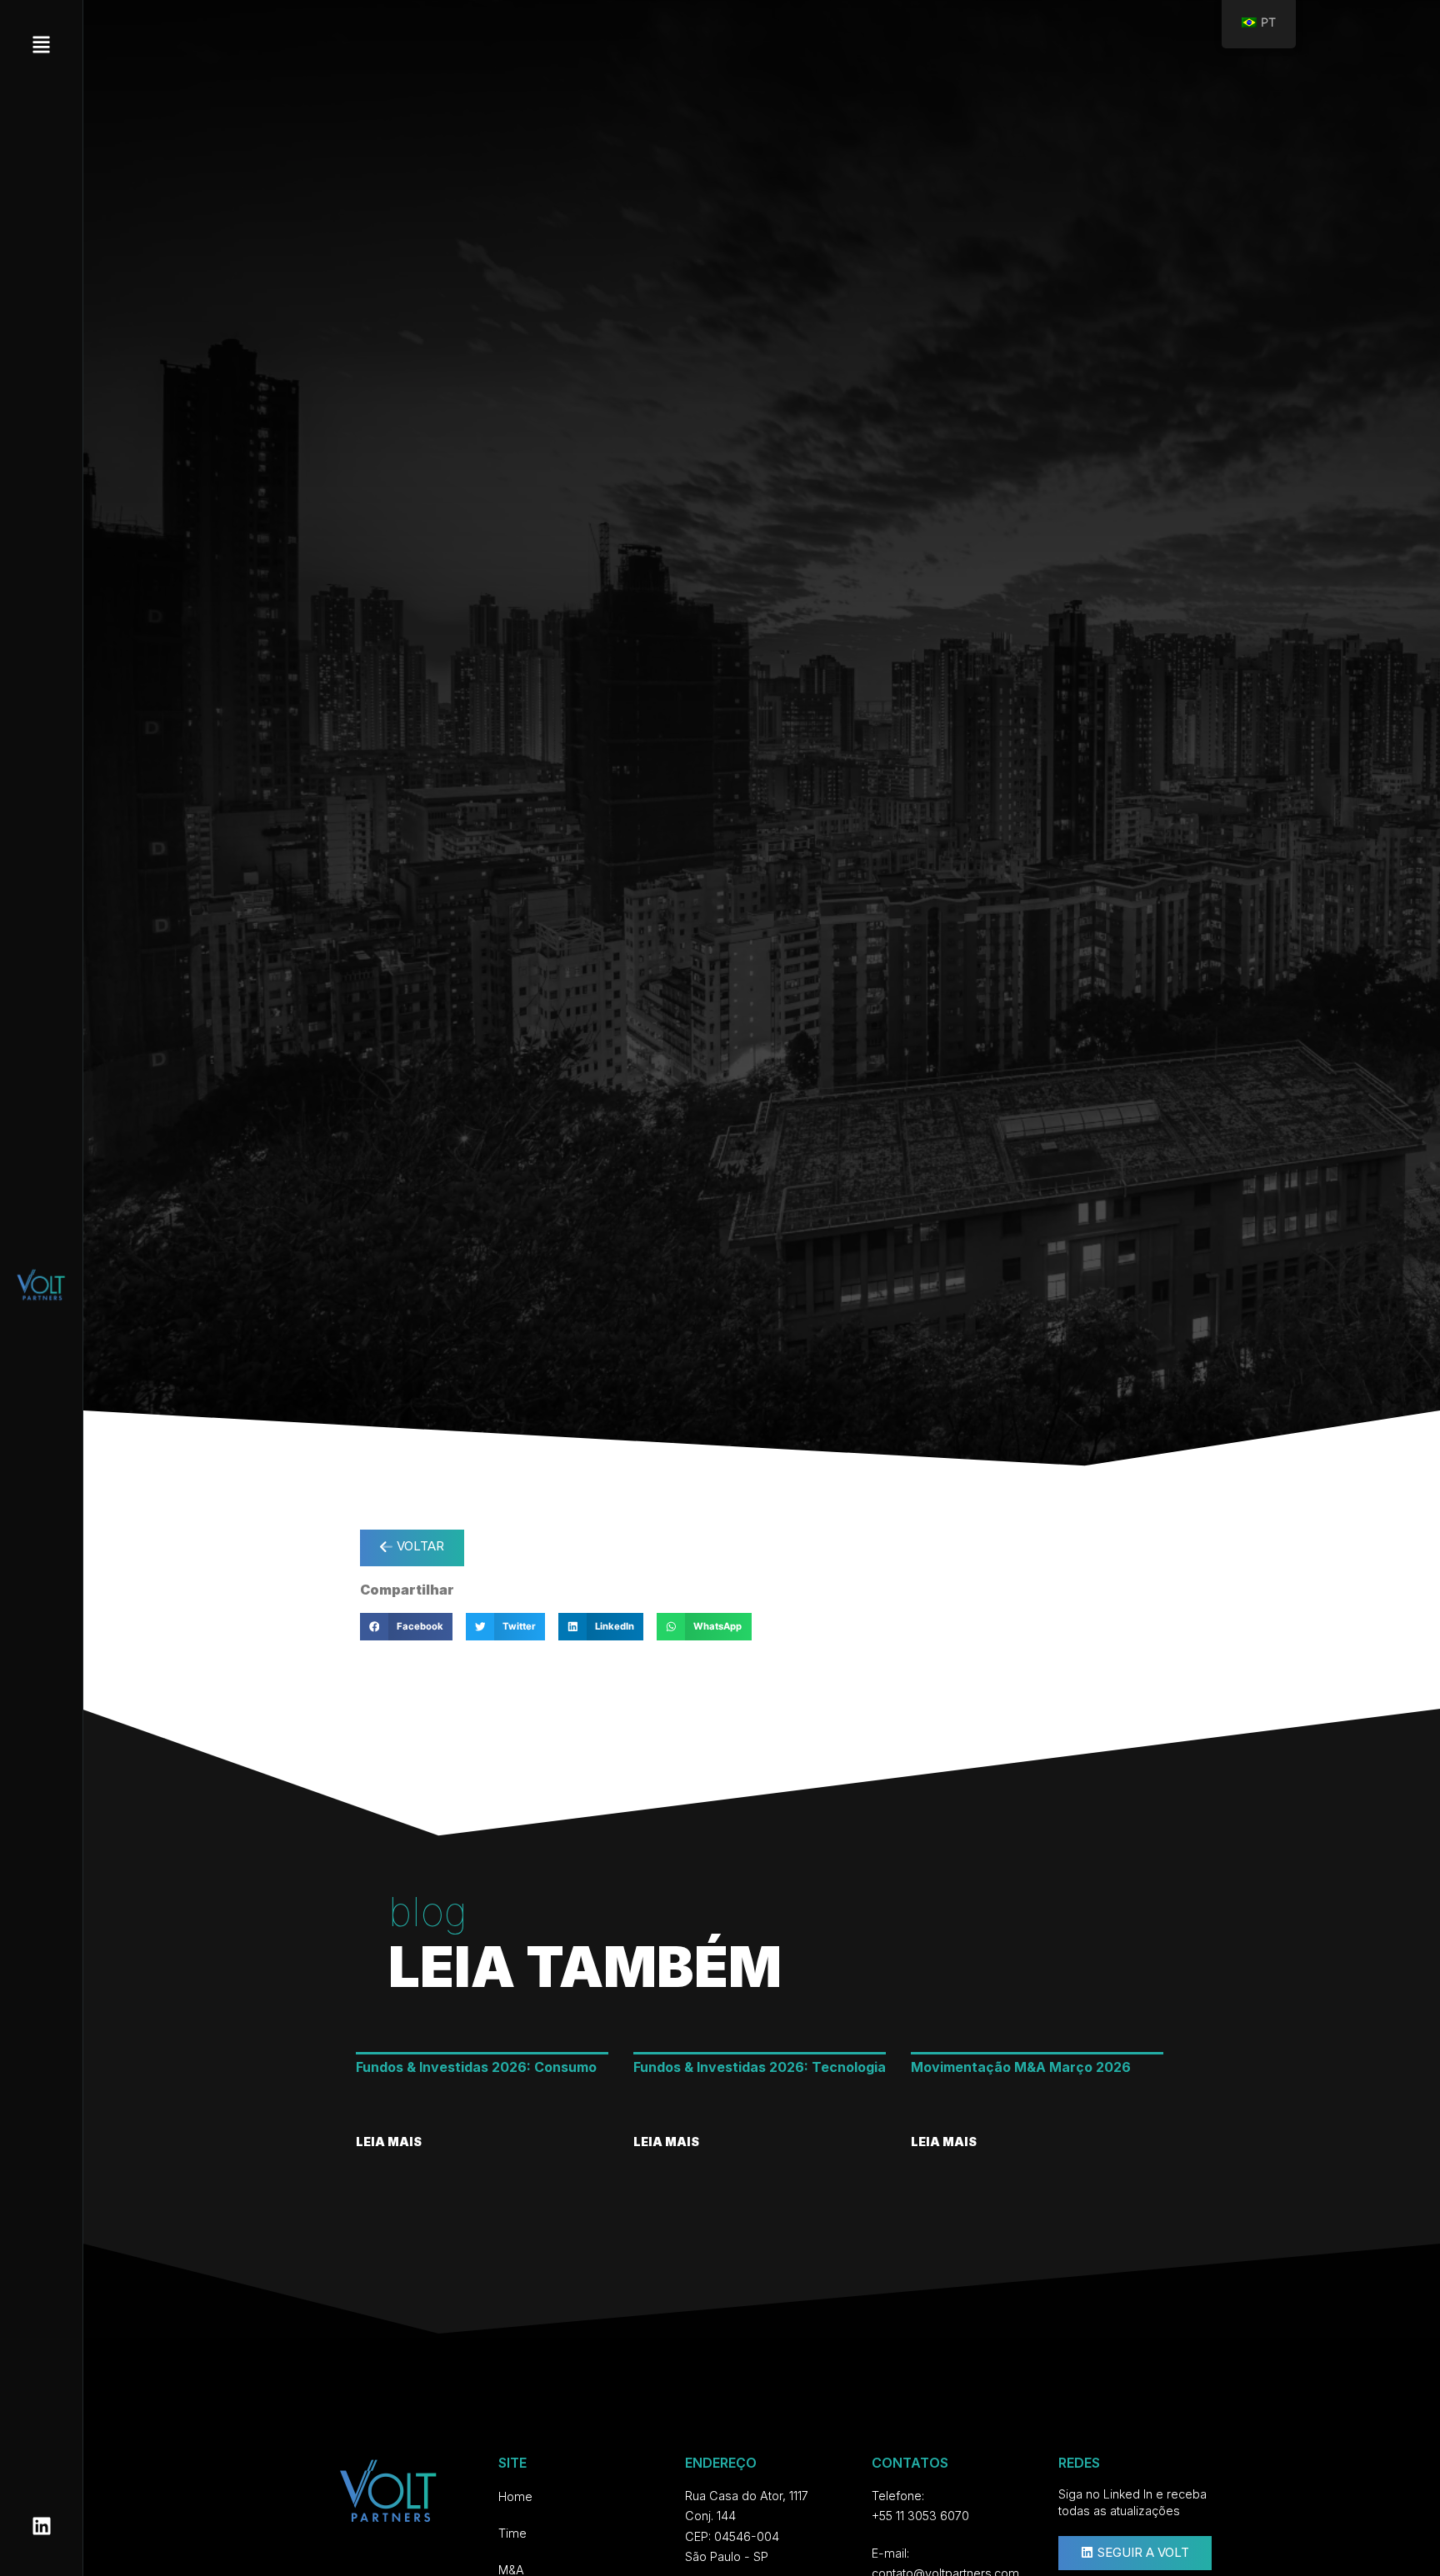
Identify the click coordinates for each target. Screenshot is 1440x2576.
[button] (406, 1627)
